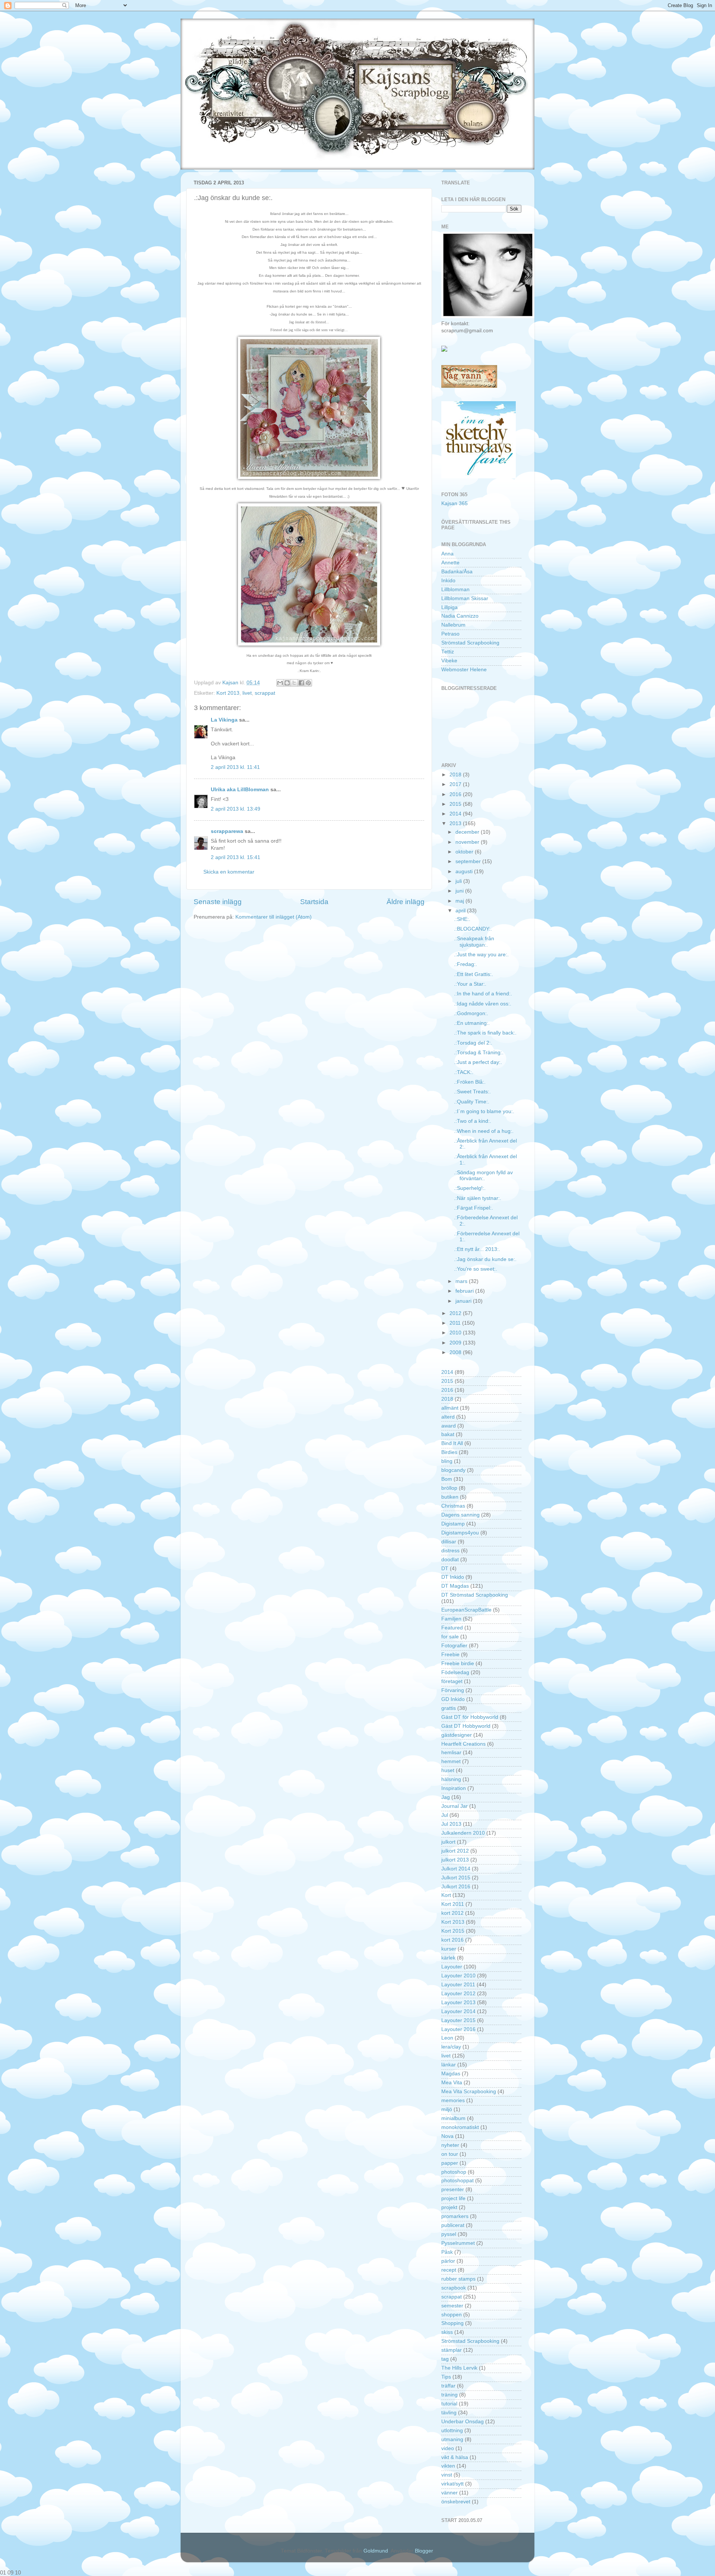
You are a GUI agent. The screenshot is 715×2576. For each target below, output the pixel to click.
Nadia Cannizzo (460, 616)
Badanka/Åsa (457, 572)
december (468, 832)
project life (453, 2198)
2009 (456, 1343)
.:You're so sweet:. (476, 1269)
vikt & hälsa (455, 2457)
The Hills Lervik (459, 2368)
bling (447, 1461)
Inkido (448, 581)
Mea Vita (452, 2083)
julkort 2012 (455, 1851)
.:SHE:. (462, 919)
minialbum (453, 2118)
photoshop (454, 2172)
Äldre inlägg (406, 902)
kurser (449, 1949)
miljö (447, 2109)
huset (448, 1770)
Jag (446, 1797)
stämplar (452, 2350)
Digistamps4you (460, 1533)
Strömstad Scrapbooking (470, 643)
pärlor (448, 2261)
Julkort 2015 (456, 1878)
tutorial (449, 2404)
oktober (465, 852)
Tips (446, 2377)
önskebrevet (456, 2502)
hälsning (451, 1779)
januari (464, 1301)
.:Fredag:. (465, 964)
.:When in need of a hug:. (484, 1131)
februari (465, 1291)
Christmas (453, 1506)
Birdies (449, 1452)
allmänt (450, 1408)
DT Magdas (455, 1586)
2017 (456, 784)
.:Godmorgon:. (471, 1013)
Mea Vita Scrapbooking (469, 2092)
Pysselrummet (458, 2243)
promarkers (455, 2216)
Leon (447, 2038)
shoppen (452, 2315)
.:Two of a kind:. (473, 1121)
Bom (447, 1479)
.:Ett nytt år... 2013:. (477, 1249)
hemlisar (451, 1753)
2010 (456, 1333)
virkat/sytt (452, 2484)
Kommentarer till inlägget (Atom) (274, 917)
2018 (456, 775)
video (448, 2448)
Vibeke (449, 661)
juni (460, 891)
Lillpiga (449, 607)
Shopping (452, 2323)
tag (445, 2359)
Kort (446, 1895)
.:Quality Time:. (472, 1102)
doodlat (450, 1560)
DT (445, 1569)
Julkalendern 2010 (463, 1833)
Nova (447, 2136)
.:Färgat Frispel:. (474, 1208)
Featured (452, 1628)
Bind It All (452, 1443)
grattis (449, 1708)
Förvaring (453, 1690)
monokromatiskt (460, 2127)
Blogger (424, 2551)
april (461, 911)
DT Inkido (453, 1577)
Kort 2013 (228, 693)
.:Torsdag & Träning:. (479, 1053)
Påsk (447, 2252)
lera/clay (451, 2047)
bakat (448, 1434)
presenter (453, 2190)
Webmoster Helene (464, 670)
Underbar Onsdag (463, 2422)
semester (452, 2306)
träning (449, 2395)
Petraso (450, 634)
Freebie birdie (458, 1664)
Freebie (450, 1655)
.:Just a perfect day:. (478, 1062)
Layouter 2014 (458, 2011)
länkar (449, 2065)
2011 (456, 1323)
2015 (456, 804)
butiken (450, 1497)
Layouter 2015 (458, 2020)
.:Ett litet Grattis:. (474, 974)
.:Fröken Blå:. (470, 1082)
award (449, 1426)
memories (453, 2100)
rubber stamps (458, 2279)
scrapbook (454, 2288)
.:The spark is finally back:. (485, 1033)
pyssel (449, 2234)
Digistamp (453, 1524)
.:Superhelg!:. (470, 1188)
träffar (448, 2386)
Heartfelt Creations (463, 1744)
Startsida (314, 902)
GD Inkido (453, 1699)
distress (450, 1551)
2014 (456, 814)
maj (460, 901)
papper (450, 2163)
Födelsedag (455, 1672)
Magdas (451, 2074)
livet (247, 693)
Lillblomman (455, 590)
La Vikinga (224, 720)
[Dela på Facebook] (301, 683)
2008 (456, 1352)
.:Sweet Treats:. (472, 1092)
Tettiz (448, 652)
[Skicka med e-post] (280, 683)
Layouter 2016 (458, 2029)
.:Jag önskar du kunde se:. (485, 1259)
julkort (448, 1842)
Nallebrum (453, 625)
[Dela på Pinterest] (308, 683)
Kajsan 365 (455, 503)
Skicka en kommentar (229, 872)
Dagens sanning (460, 1515)
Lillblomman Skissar (465, 598)
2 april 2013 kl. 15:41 (236, 857)
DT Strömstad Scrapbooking (475, 1595)
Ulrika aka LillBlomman (240, 790)
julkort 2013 (455, 1860)
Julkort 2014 (456, 1869)
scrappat (265, 693)
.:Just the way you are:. (481, 955)
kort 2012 (452, 1913)
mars (462, 1281)
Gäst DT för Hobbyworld (470, 1717)
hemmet (451, 1761)
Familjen (451, 1619)
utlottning (452, 2431)
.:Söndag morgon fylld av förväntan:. (483, 1175)
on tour (450, 2154)
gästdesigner (457, 1735)
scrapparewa (227, 831)
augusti (465, 872)
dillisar (449, 1542)
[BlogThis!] (287, 683)
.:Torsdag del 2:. (473, 1043)
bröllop (449, 1488)
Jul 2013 (451, 1824)
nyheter (450, 2145)
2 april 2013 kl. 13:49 (236, 809)
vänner (449, 2493)
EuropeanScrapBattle (466, 1610)
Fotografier (454, 1646)
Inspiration (454, 1788)
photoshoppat (457, 2181)
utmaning (452, 2439)
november (468, 842)
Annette (450, 563)
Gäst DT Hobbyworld (466, 1726)
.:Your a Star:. (470, 984)
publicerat (453, 2225)
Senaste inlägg (218, 902)
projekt (449, 2207)
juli (459, 881)
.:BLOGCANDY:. (473, 929)
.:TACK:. (464, 1072)
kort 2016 (452, 1940)
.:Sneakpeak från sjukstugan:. (474, 942)
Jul (445, 1815)
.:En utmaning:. (472, 1023)
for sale (450, 1637)
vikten (448, 2466)
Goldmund (376, 2551)
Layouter (452, 1967)
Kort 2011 (453, 1904)
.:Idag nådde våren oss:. (483, 1004)
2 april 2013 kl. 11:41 (235, 767)
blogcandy (453, 1470)
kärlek (448, 1958)
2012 (456, 1313)
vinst (447, 2475)
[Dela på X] (294, 683)
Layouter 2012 (458, 1994)
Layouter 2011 (458, 1985)
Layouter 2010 (458, 1976)
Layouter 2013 (458, 2003)
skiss (447, 2332)
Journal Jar (455, 1806)
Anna (447, 554)
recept (449, 2270)
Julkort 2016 (456, 1887)
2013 (456, 823)
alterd (448, 1417)
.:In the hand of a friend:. (483, 994)
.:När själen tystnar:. (478, 1198)
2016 (456, 794)
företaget (452, 1681)
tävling (449, 2413)
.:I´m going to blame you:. (484, 1111)
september (469, 861)
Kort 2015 (453, 1931)
